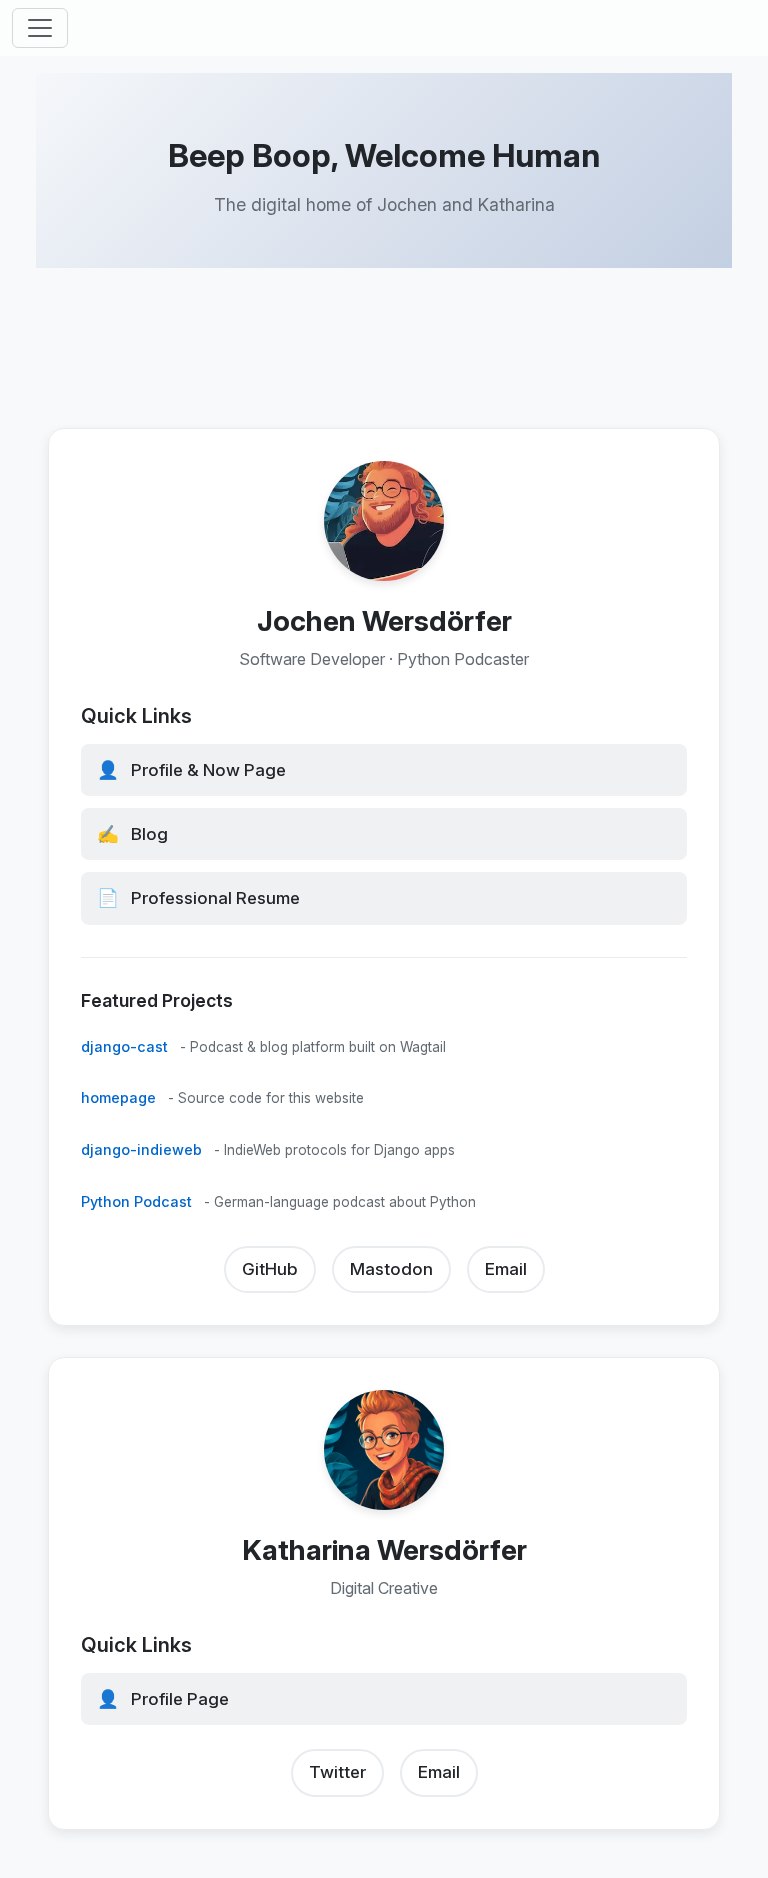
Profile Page (163, 1699)
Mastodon (391, 1268)
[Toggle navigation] (40, 28)
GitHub (270, 1268)
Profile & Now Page (191, 769)
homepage (118, 1097)
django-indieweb (141, 1149)
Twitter (337, 1773)
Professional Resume (198, 897)
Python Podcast (136, 1201)
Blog (132, 833)
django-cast (124, 1045)
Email (506, 1268)
